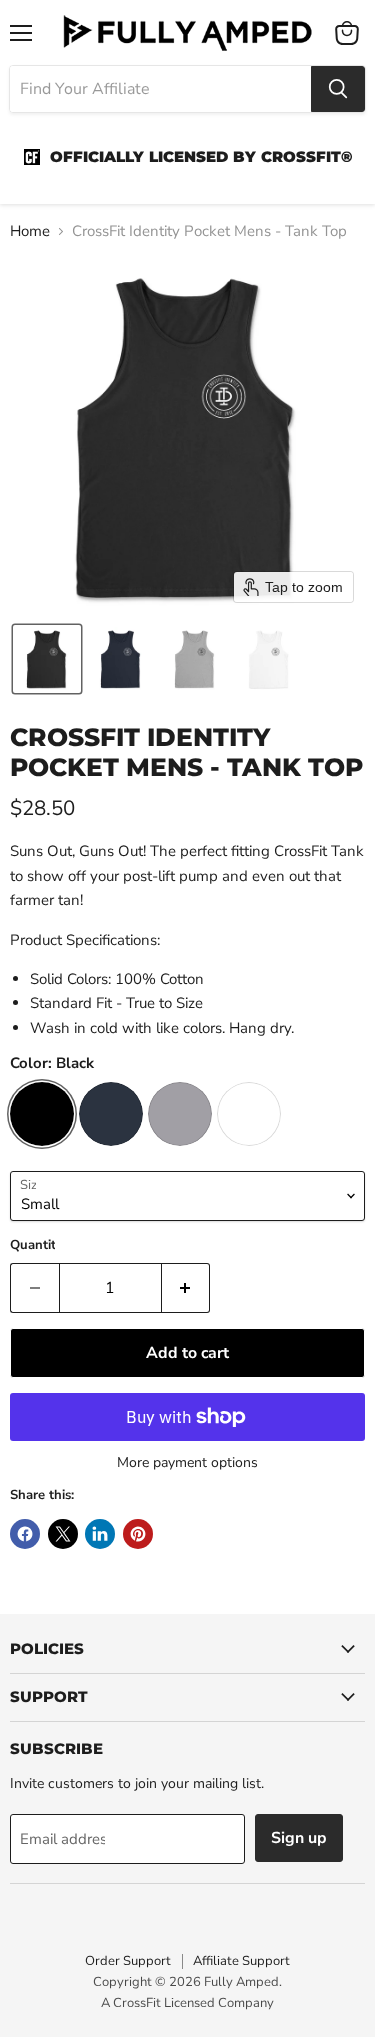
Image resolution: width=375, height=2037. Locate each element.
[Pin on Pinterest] (138, 1534)
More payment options (187, 1463)
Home (30, 231)
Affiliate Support (241, 1961)
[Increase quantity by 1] (186, 1288)
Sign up (299, 1838)
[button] (47, 659)
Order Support (128, 1961)
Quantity (36, 1245)
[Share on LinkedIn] (100, 1534)
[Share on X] (63, 1534)
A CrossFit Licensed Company (187, 2003)
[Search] (338, 89)
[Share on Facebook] (25, 1534)
